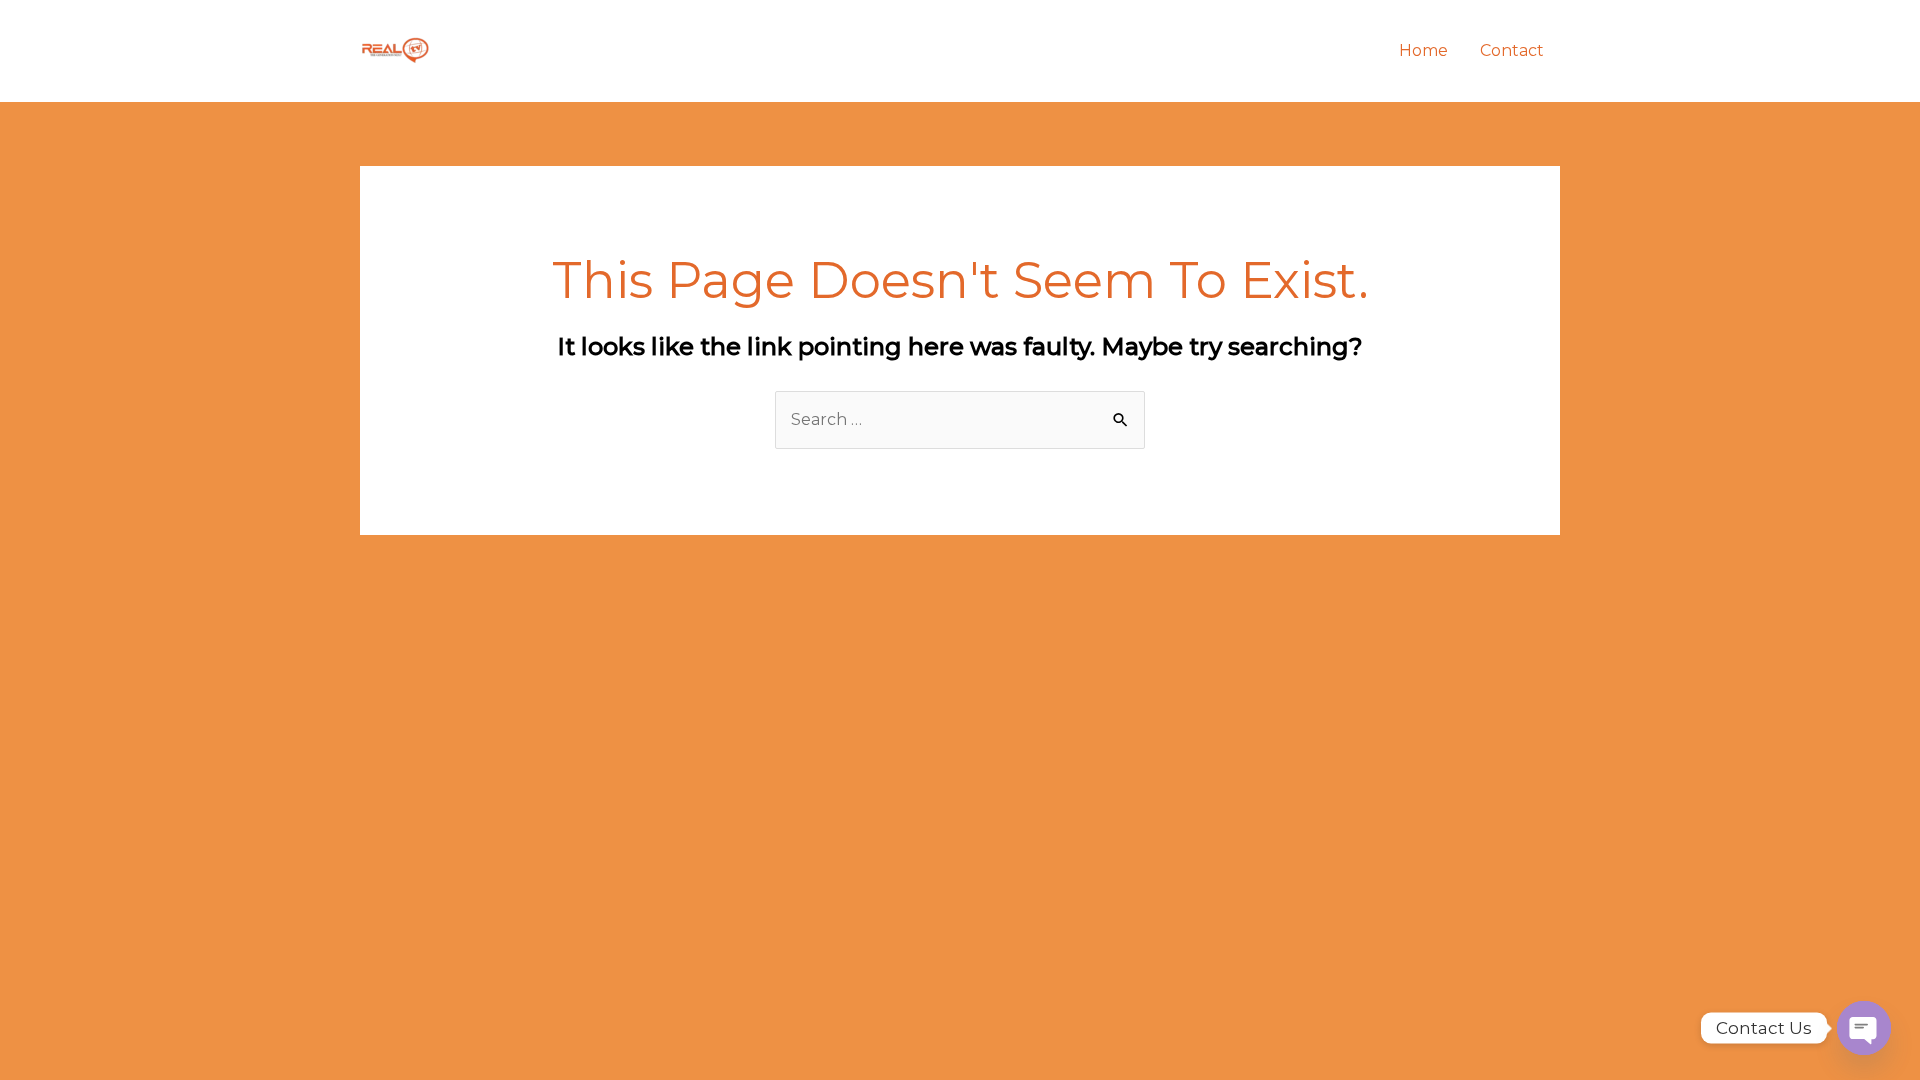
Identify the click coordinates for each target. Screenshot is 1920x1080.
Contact (1512, 50)
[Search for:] (960, 419)
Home (1423, 50)
